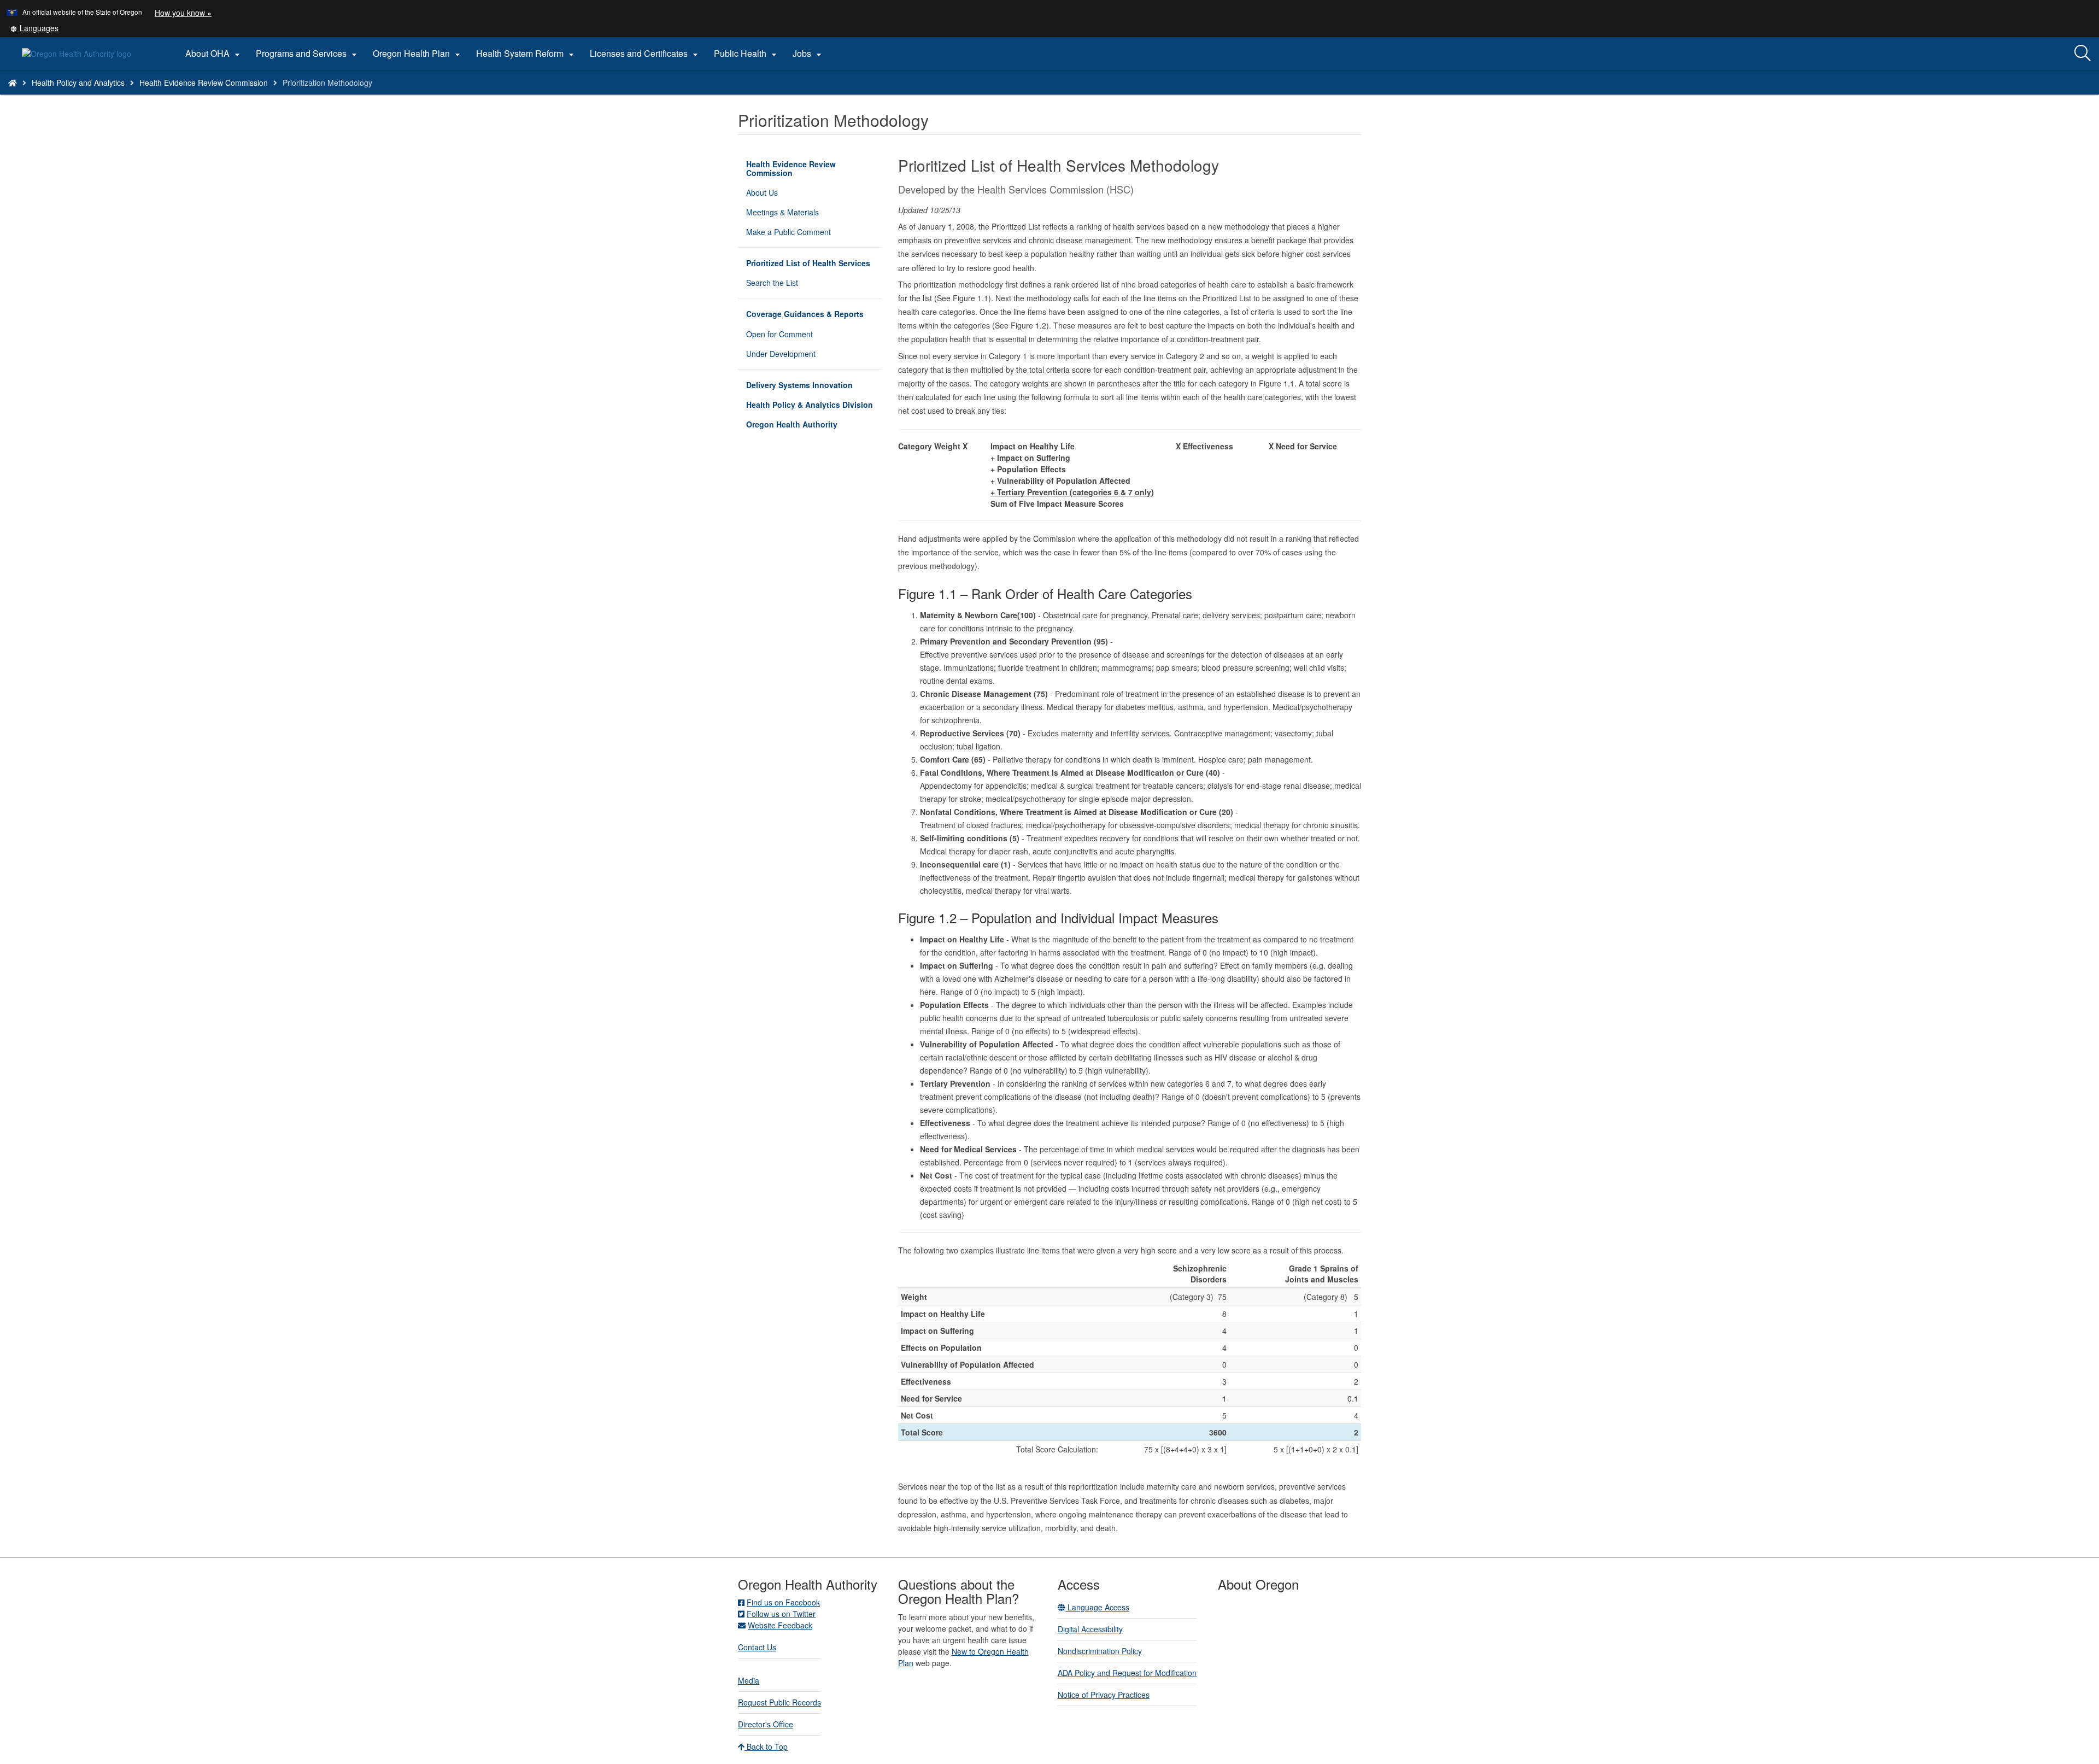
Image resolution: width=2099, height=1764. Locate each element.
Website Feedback (780, 1625)
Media (749, 1680)
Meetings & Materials (782, 212)
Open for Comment (779, 334)
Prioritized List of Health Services (808, 263)
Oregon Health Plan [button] (418, 54)
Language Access (1097, 1607)
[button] (34, 28)
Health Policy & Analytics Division (810, 405)
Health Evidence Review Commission (204, 83)
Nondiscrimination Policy (1100, 1651)
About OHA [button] (214, 54)
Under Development (781, 354)
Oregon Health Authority (792, 424)
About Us (762, 192)
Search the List (772, 283)
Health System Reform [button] (526, 54)
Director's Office (766, 1724)
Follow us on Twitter (781, 1614)
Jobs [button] (808, 54)
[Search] (2083, 54)
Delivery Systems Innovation (799, 385)
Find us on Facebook (783, 1602)
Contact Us (757, 1647)
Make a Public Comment (788, 232)
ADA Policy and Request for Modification (1127, 1673)
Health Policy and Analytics (78, 83)
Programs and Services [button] (308, 54)
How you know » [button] (183, 13)
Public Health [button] (747, 54)
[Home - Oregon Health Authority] (13, 83)
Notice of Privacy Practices (1104, 1695)
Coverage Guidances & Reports (805, 314)
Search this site (254, 96)
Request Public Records (779, 1702)
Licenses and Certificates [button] (645, 54)
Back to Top (766, 1747)
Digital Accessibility (1090, 1629)
